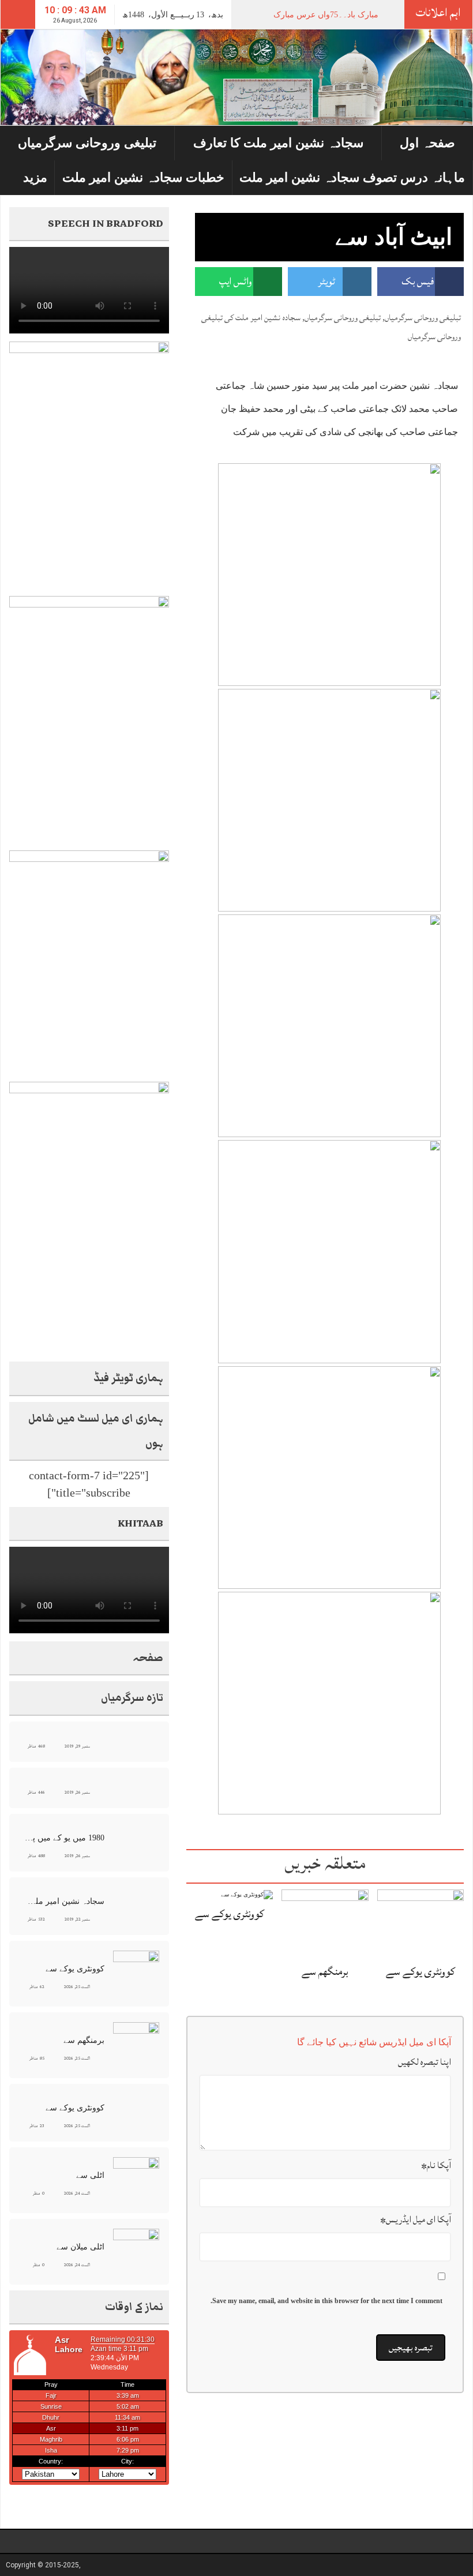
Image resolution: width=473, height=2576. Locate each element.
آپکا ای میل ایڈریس (416, 2219)
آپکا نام (436, 2165)
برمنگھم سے (325, 1971)
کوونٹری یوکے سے (421, 1971)
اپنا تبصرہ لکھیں (425, 2062)
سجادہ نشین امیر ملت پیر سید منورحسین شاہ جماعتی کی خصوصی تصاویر (63, 1901)
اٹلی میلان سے (80, 2247)
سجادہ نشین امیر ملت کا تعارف (278, 143)
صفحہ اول (427, 143)
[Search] (18, 14)
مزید (35, 177)
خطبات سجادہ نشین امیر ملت (143, 177)
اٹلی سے (90, 2175)
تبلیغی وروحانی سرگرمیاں (87, 143)
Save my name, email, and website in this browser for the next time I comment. (326, 2301)
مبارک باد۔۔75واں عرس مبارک (326, 15)
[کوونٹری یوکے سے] (421, 1923)
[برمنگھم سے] (325, 1923)
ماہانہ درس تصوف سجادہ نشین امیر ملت (352, 177)
